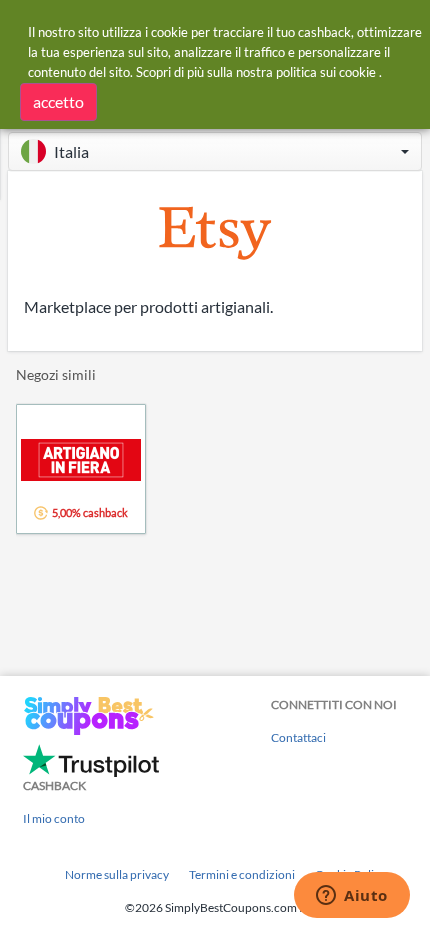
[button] (215, 151)
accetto (58, 101)
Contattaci (298, 737)
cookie (357, 72)
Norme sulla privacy (117, 874)
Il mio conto (54, 818)
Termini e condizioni (242, 874)
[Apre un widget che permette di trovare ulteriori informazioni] (352, 897)
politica (296, 72)
